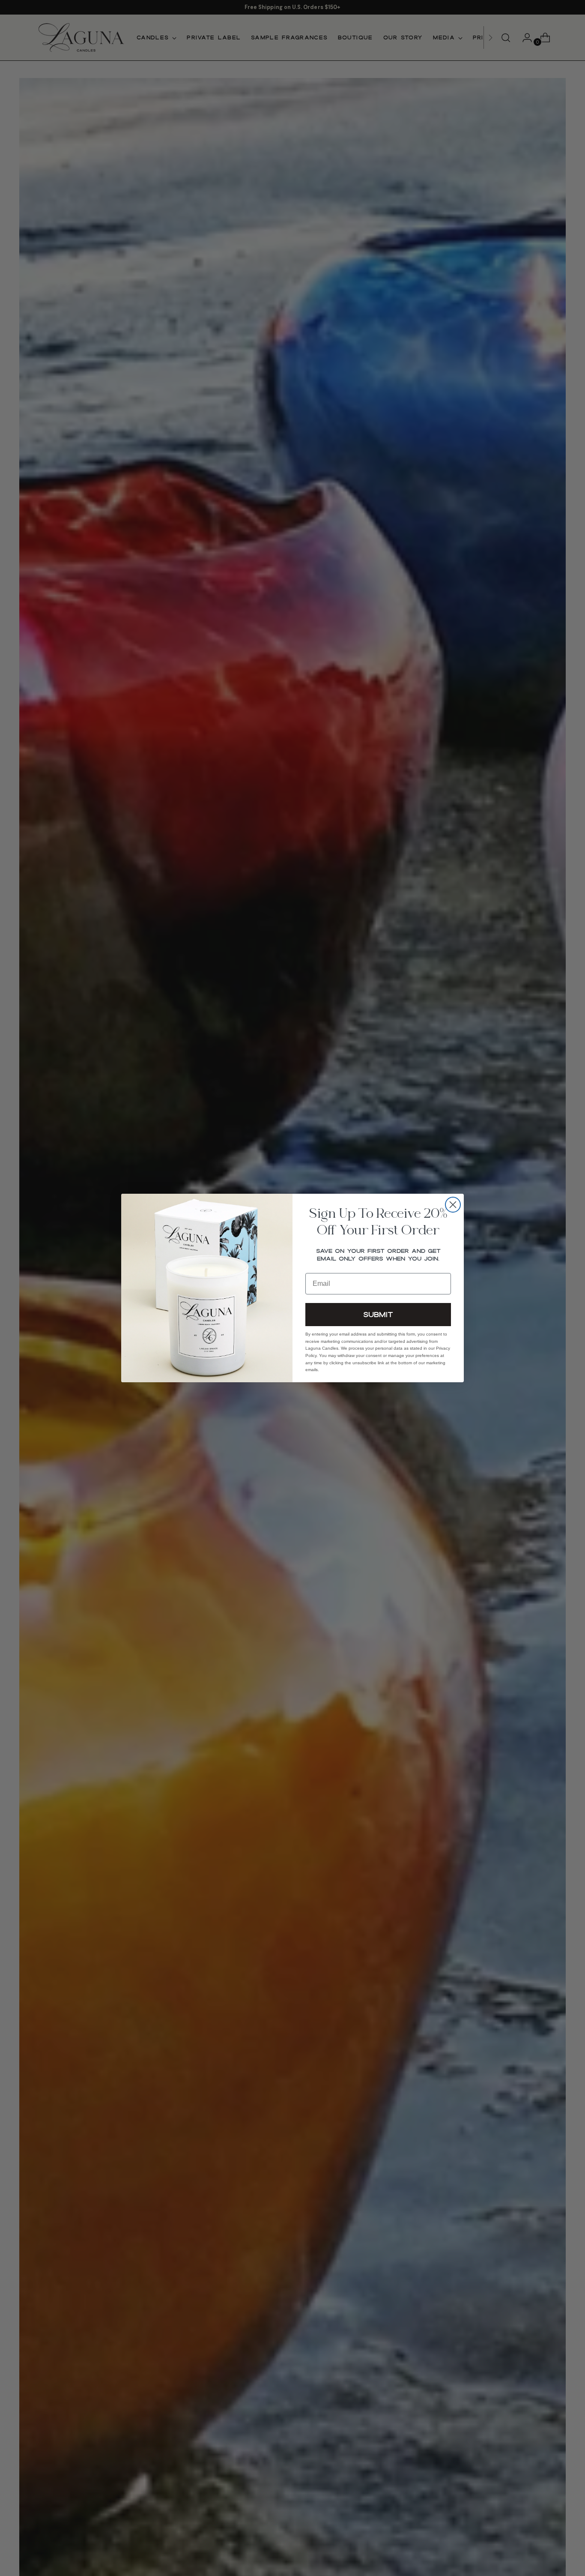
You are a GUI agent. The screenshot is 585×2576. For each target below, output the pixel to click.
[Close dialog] (453, 1205)
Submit (378, 1314)
